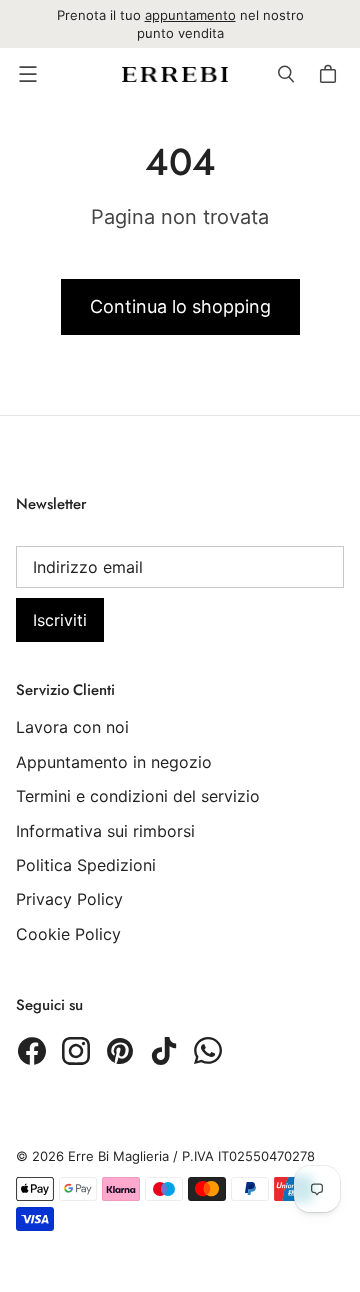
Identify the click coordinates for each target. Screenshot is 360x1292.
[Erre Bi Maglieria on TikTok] (164, 1051)
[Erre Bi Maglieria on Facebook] (32, 1051)
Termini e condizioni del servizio (138, 796)
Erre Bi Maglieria (118, 1156)
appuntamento (190, 15)
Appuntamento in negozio (114, 762)
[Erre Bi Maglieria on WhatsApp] (208, 1051)
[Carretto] (331, 74)
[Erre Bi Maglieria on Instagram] (76, 1051)
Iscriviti (60, 620)
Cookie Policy (68, 934)
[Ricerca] (286, 74)
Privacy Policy (69, 899)
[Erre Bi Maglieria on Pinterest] (120, 1051)
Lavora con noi (72, 727)
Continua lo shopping (180, 306)
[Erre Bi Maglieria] (175, 74)
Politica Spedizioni (86, 865)
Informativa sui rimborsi (105, 831)
